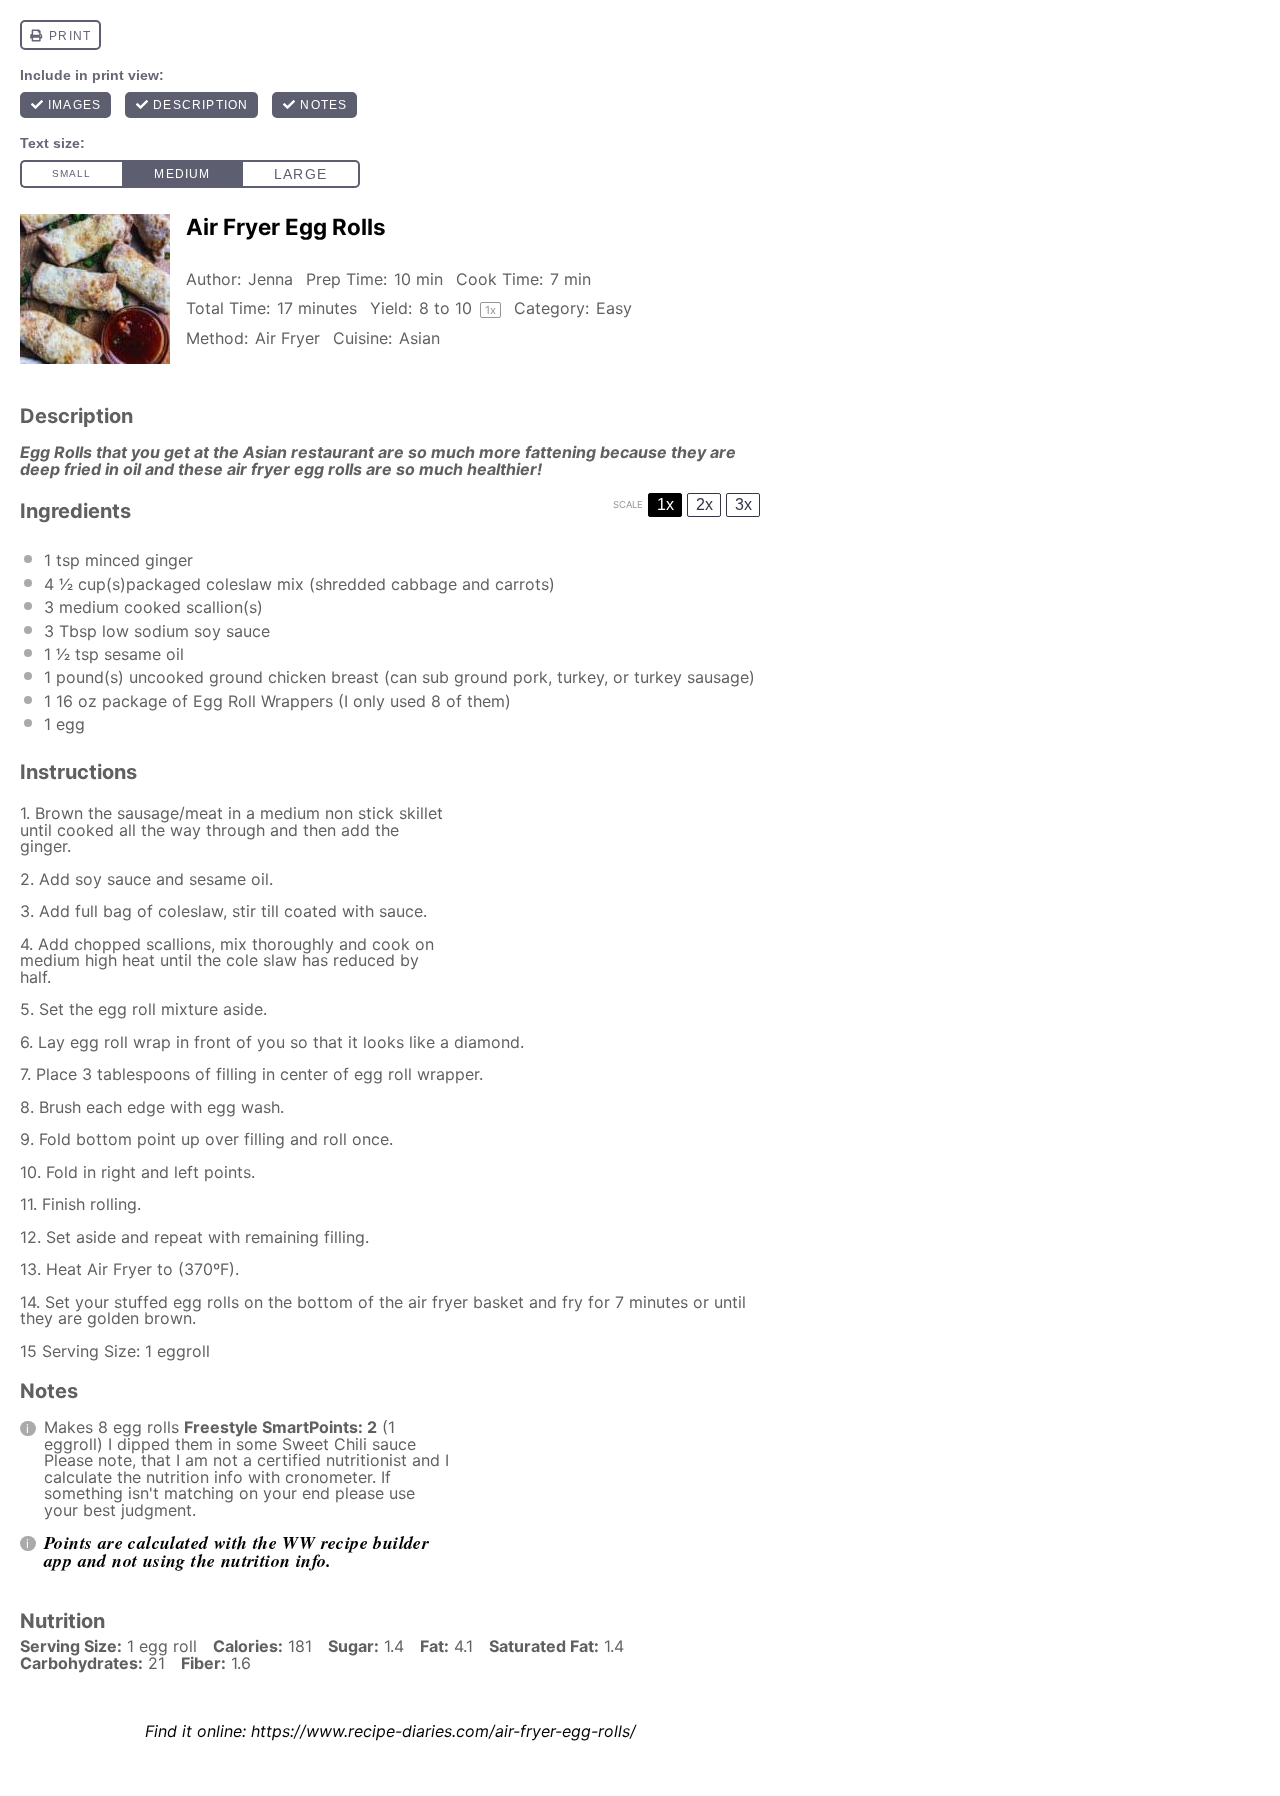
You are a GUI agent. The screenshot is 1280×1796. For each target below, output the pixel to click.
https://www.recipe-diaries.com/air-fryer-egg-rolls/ (443, 1731)
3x (743, 504)
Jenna (270, 279)
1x (665, 504)
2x (704, 504)
